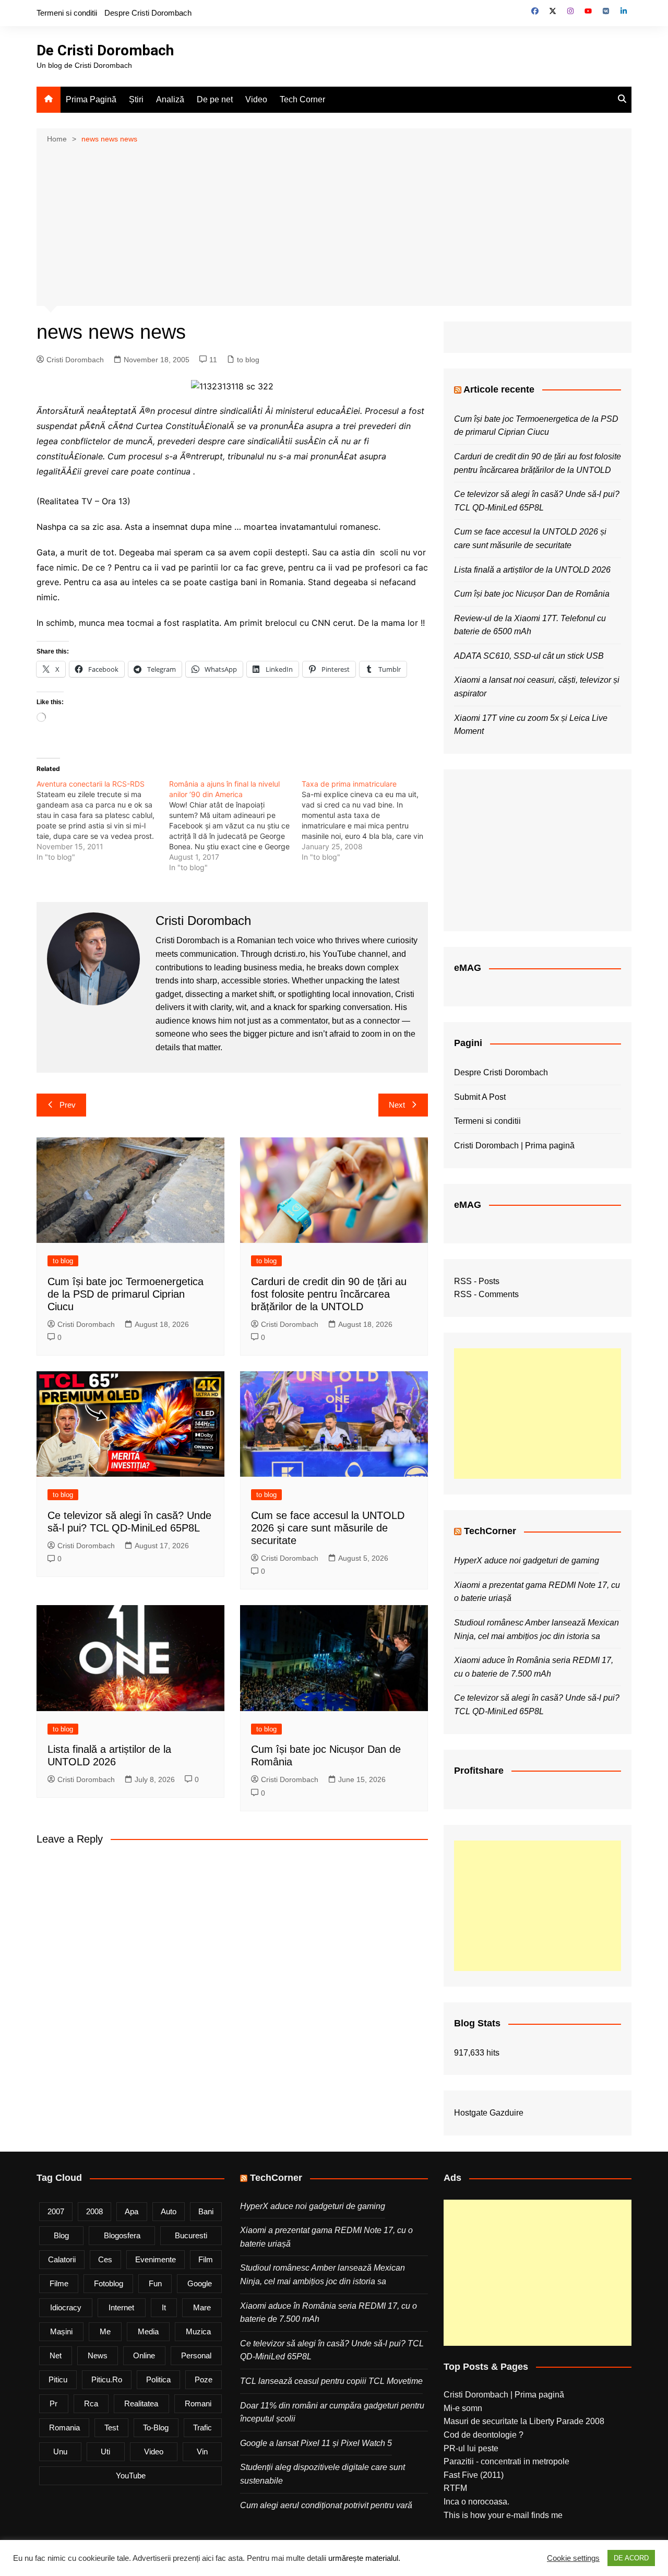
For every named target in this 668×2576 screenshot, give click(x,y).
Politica (158, 2379)
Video (256, 99)
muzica (198, 2331)
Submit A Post (480, 1097)
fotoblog (109, 2283)
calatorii (62, 2259)
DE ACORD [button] (631, 2558)
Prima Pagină (91, 99)
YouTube (131, 2476)
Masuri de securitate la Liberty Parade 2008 (524, 2421)
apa (132, 2211)
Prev (68, 1105)
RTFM (455, 2488)
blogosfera (122, 2235)
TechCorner (490, 1531)
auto (169, 2211)
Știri (136, 99)
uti (105, 2452)
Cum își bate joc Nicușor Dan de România (532, 594)
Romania (64, 2427)
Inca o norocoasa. (476, 2502)
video (154, 2452)
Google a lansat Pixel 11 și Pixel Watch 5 (316, 2443)
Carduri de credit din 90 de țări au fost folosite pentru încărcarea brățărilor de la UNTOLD (329, 1294)
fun (155, 2283)
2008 (94, 2211)
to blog (248, 360)
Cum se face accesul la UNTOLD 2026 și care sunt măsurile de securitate (328, 1528)
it (164, 2307)
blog (61, 2235)
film (206, 2259)
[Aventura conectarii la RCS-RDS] (103, 821)
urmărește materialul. (364, 2558)
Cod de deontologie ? (484, 2435)
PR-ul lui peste (471, 2448)
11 (213, 360)
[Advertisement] (334, 224)
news (98, 2355)
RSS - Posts (477, 1281)
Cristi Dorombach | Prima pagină (514, 1145)
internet (121, 2307)
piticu (58, 2379)
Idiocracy (66, 2307)
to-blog (156, 2427)
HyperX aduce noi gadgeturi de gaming (527, 1560)
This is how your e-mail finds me (503, 2515)
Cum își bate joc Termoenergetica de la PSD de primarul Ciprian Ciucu (126, 1294)
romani (198, 2403)
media (148, 2331)
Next (397, 1105)
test (111, 2427)
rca (91, 2403)
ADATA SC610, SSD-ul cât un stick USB (529, 656)
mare (202, 2307)
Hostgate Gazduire (489, 2113)
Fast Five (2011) (474, 2475)
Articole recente (499, 389)
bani (206, 2211)
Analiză (170, 99)
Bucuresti (191, 2235)
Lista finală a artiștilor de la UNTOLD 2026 (532, 570)
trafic (202, 2427)
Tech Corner (302, 99)
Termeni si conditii (67, 13)
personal (196, 2355)
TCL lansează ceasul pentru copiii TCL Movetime (331, 2381)
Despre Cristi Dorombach (148, 13)
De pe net (215, 99)
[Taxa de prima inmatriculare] (368, 821)
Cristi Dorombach (75, 360)
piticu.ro (107, 2379)
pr (53, 2403)
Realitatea (141, 2403)
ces (105, 2259)
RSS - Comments (486, 1294)
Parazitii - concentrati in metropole (506, 2461)
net (56, 2355)
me (105, 2331)
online (144, 2355)
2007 (56, 2211)
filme (59, 2283)
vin (202, 2452)
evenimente (156, 2259)
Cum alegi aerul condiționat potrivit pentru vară (326, 2505)
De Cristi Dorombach (105, 50)
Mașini (61, 2331)
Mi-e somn (463, 2408)
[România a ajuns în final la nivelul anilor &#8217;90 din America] (235, 826)
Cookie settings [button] (573, 2558)
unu (60, 2452)
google (200, 2283)
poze (204, 2379)
